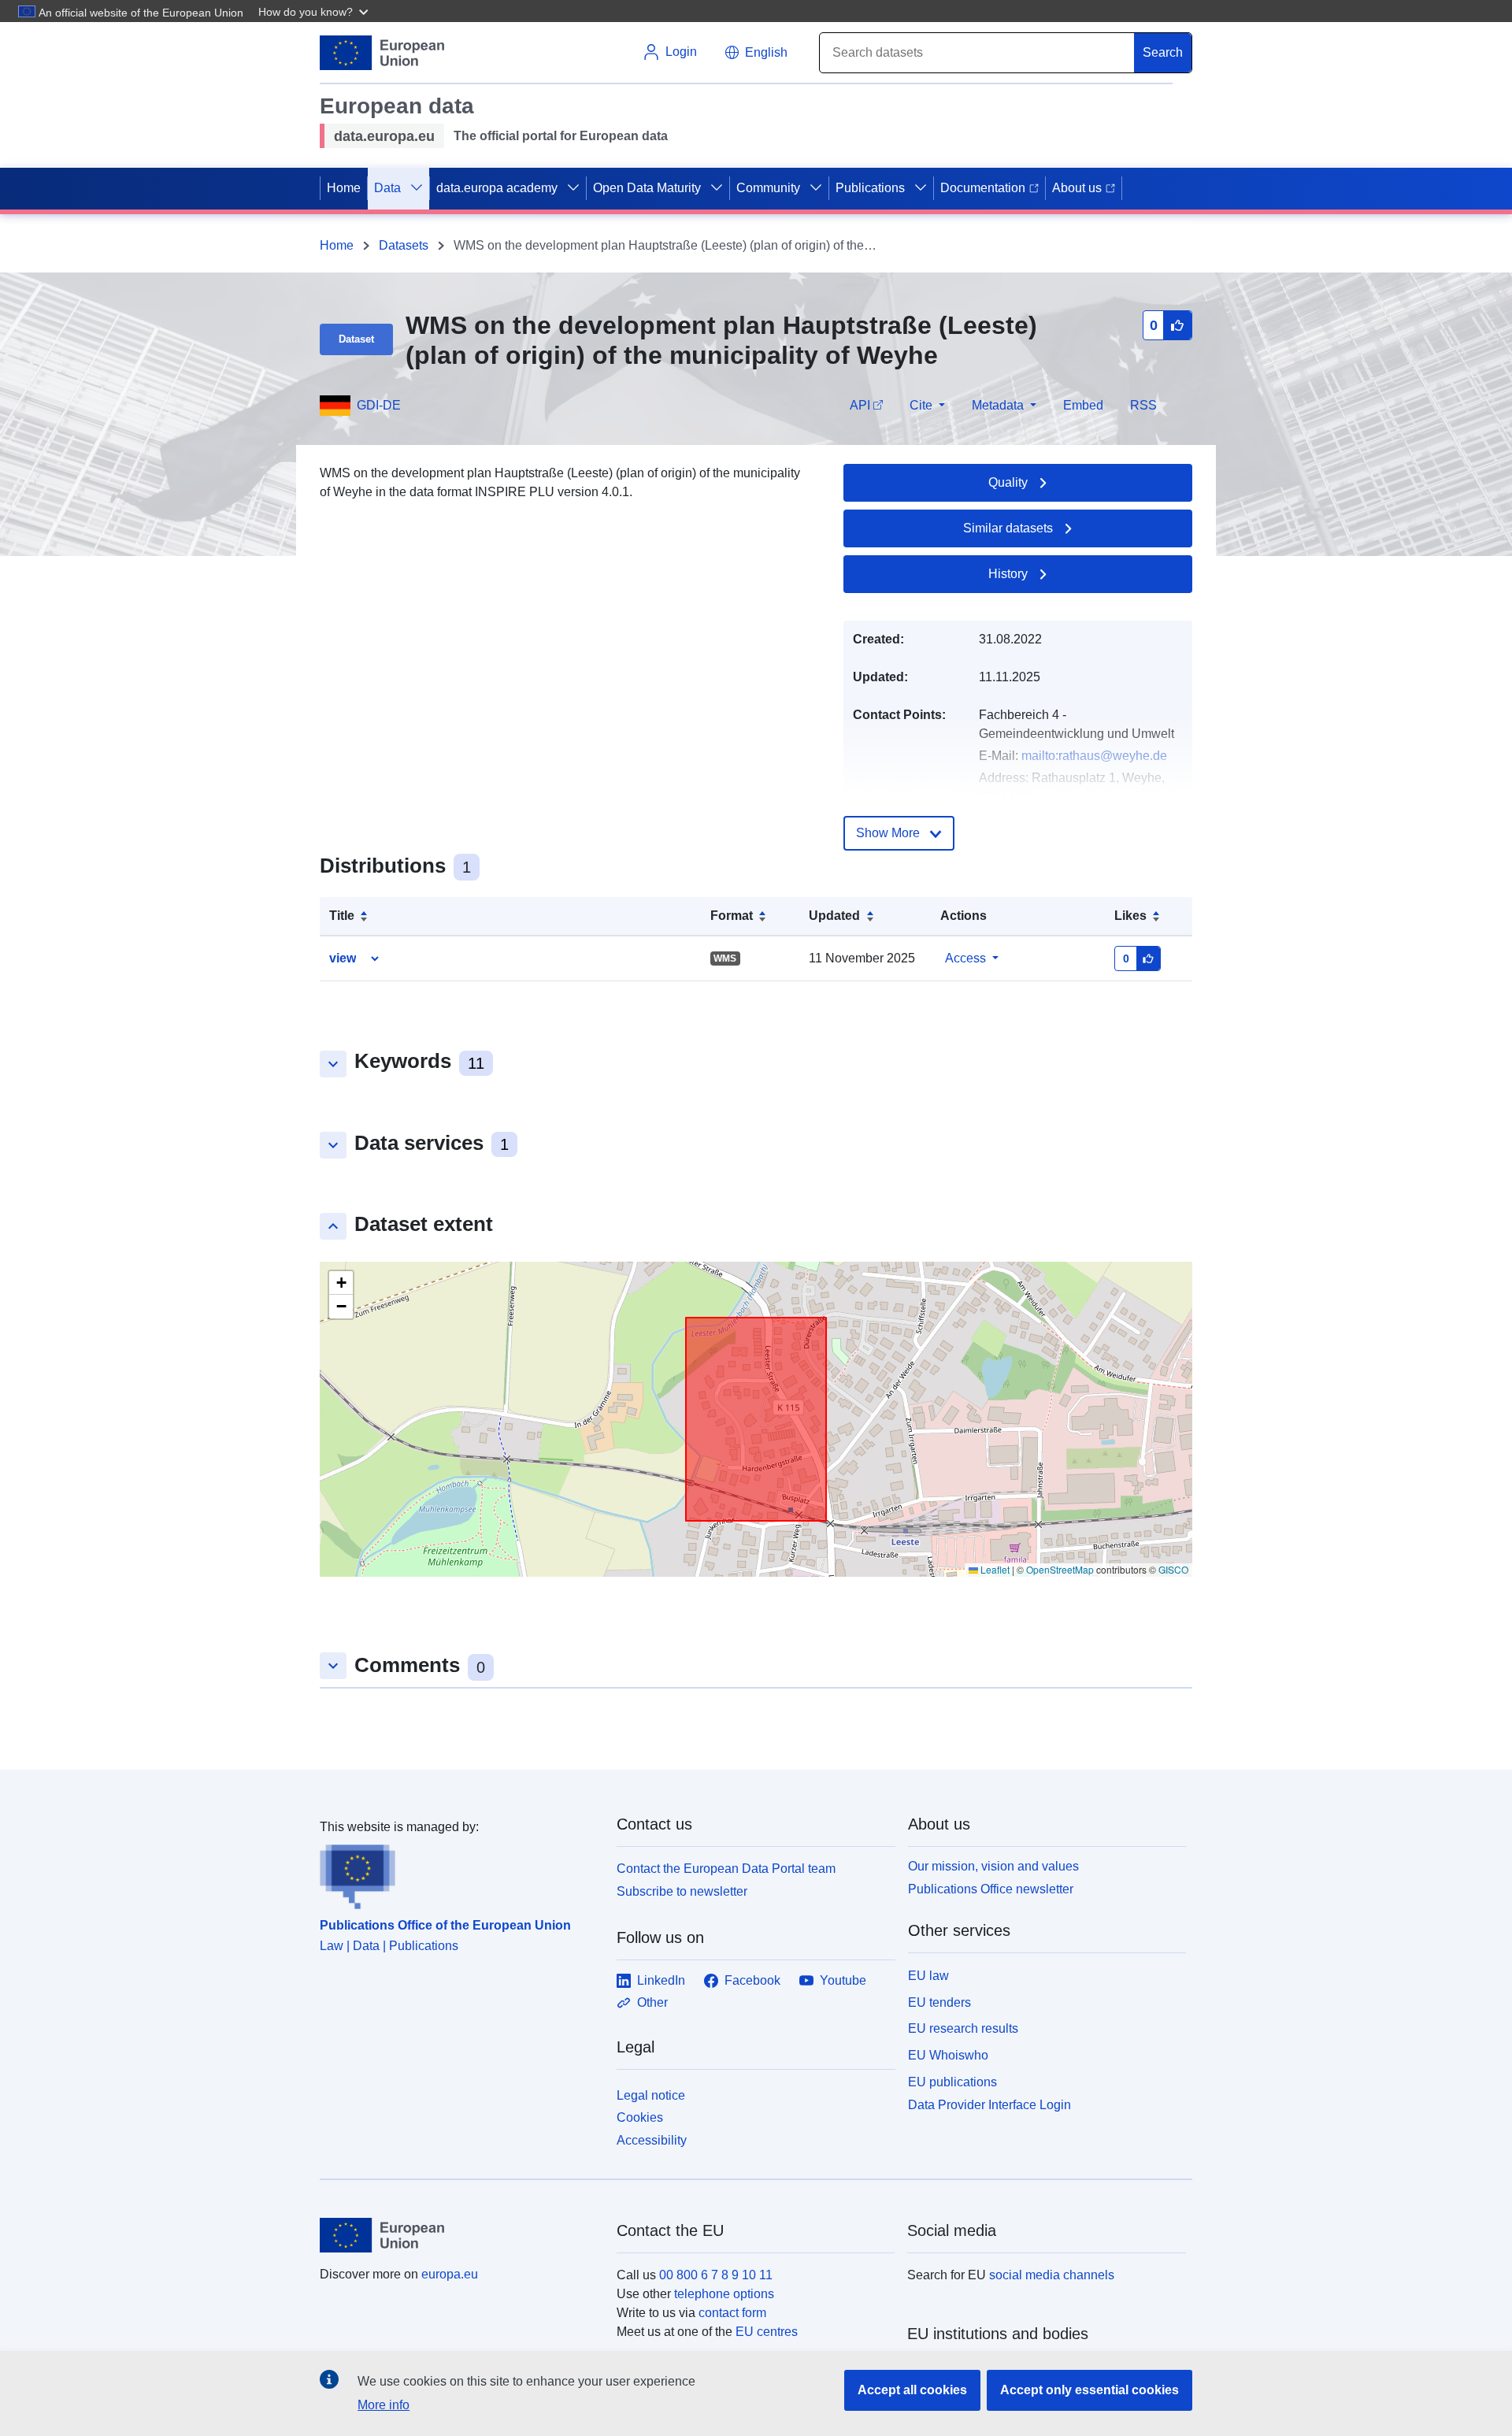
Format (732, 916)
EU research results (963, 2028)
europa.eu (450, 2274)
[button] (315, 11)
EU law (928, 1976)
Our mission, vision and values (993, 1866)
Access (965, 958)
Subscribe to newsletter (682, 1891)
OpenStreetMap (1060, 1569)
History (1008, 574)
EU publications (952, 2082)
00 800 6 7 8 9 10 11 (716, 2275)
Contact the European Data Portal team (726, 1869)
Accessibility (652, 2140)
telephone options (724, 2294)
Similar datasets (1008, 528)
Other (652, 2002)
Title (342, 916)
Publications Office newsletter (991, 1889)
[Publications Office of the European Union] (459, 1873)
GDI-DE (379, 405)
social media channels (1052, 2275)
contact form (732, 2313)
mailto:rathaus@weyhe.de (1094, 756)
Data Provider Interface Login (989, 2104)
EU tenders (939, 2002)
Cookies (640, 2117)
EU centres (767, 2332)
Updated (834, 916)
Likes (1130, 916)
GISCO (1173, 1569)
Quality (1008, 482)
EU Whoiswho (948, 2055)
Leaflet (994, 1569)
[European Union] (459, 2235)
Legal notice (651, 2095)
